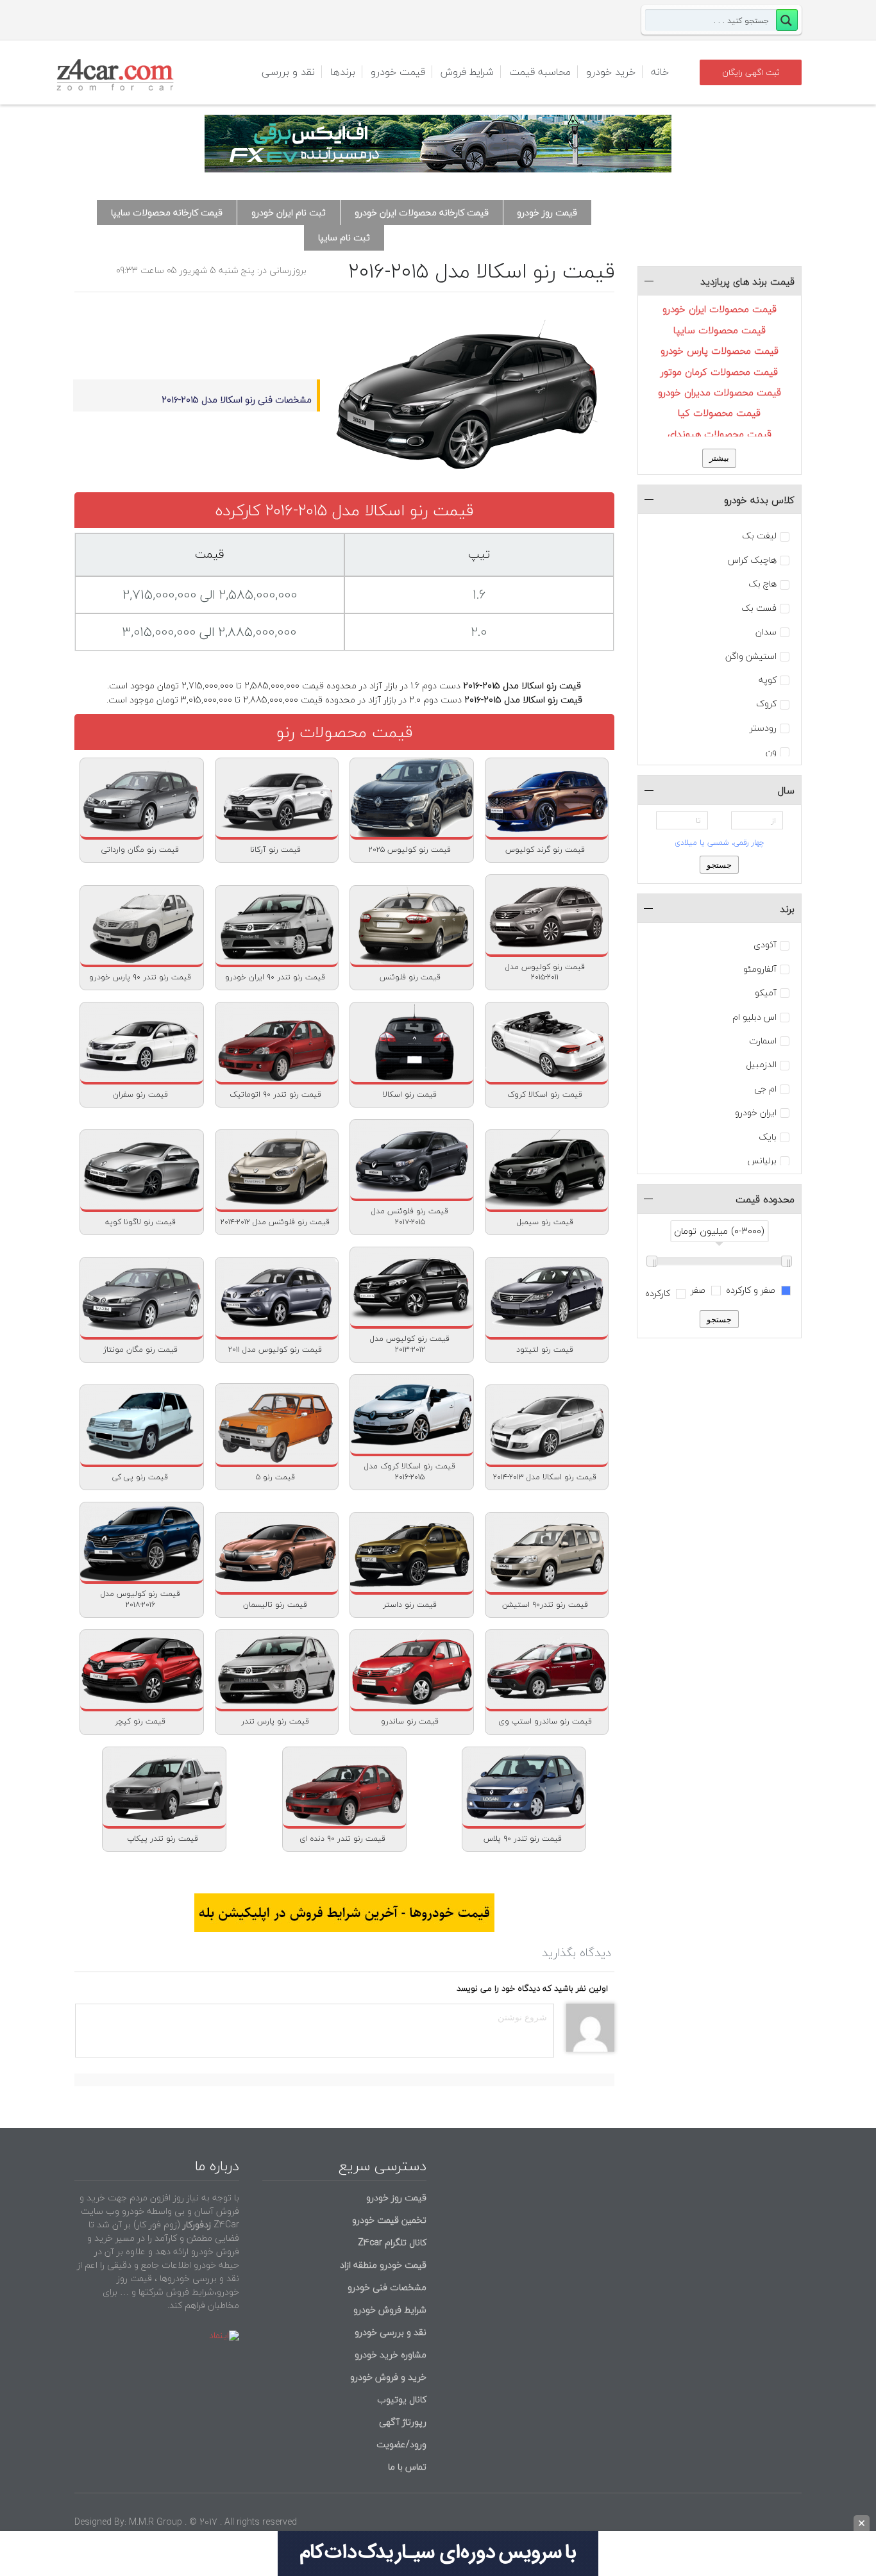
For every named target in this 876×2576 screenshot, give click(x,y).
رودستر (763, 728)
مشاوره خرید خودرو (389, 2355)
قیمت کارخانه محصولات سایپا (167, 212)
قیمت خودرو (398, 72)
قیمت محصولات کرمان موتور (719, 372)
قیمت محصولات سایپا (720, 330)
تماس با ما (407, 2467)
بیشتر (719, 458)
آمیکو (766, 993)
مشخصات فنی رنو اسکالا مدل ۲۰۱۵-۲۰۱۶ (237, 400)
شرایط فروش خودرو (390, 2310)
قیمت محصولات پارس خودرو (720, 351)
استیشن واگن (751, 656)
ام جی (765, 1089)
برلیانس (762, 1161)
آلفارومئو (760, 969)
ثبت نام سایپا (344, 237)
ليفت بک (759, 536)
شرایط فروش (467, 72)
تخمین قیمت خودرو (389, 2220)
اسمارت (763, 1041)
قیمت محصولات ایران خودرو (720, 309)
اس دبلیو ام (754, 1017)
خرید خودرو (611, 72)
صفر (699, 1290)
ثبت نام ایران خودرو (289, 212)
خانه (660, 72)
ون (771, 752)
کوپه (768, 680)
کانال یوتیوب (400, 2399)
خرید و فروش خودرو (387, 2377)
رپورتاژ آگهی (403, 2422)
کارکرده (659, 1293)
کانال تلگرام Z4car (392, 2242)
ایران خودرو (756, 1113)
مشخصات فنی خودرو (386, 2287)
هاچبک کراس (752, 560)
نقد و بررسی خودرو (391, 2332)
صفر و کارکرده (752, 1290)
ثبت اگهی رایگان (751, 72)
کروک (766, 704)
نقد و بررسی (288, 72)
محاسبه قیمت (540, 72)
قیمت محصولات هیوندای (720, 434)
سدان (766, 632)
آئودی (765, 945)
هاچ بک (762, 584)
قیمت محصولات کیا (719, 413)
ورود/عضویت (401, 2444)
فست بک (759, 608)
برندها (343, 72)
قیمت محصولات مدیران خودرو (720, 392)
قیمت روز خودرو (547, 212)
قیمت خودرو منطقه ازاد (383, 2265)
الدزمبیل (761, 1065)
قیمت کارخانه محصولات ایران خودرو (422, 212)
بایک (768, 1137)
